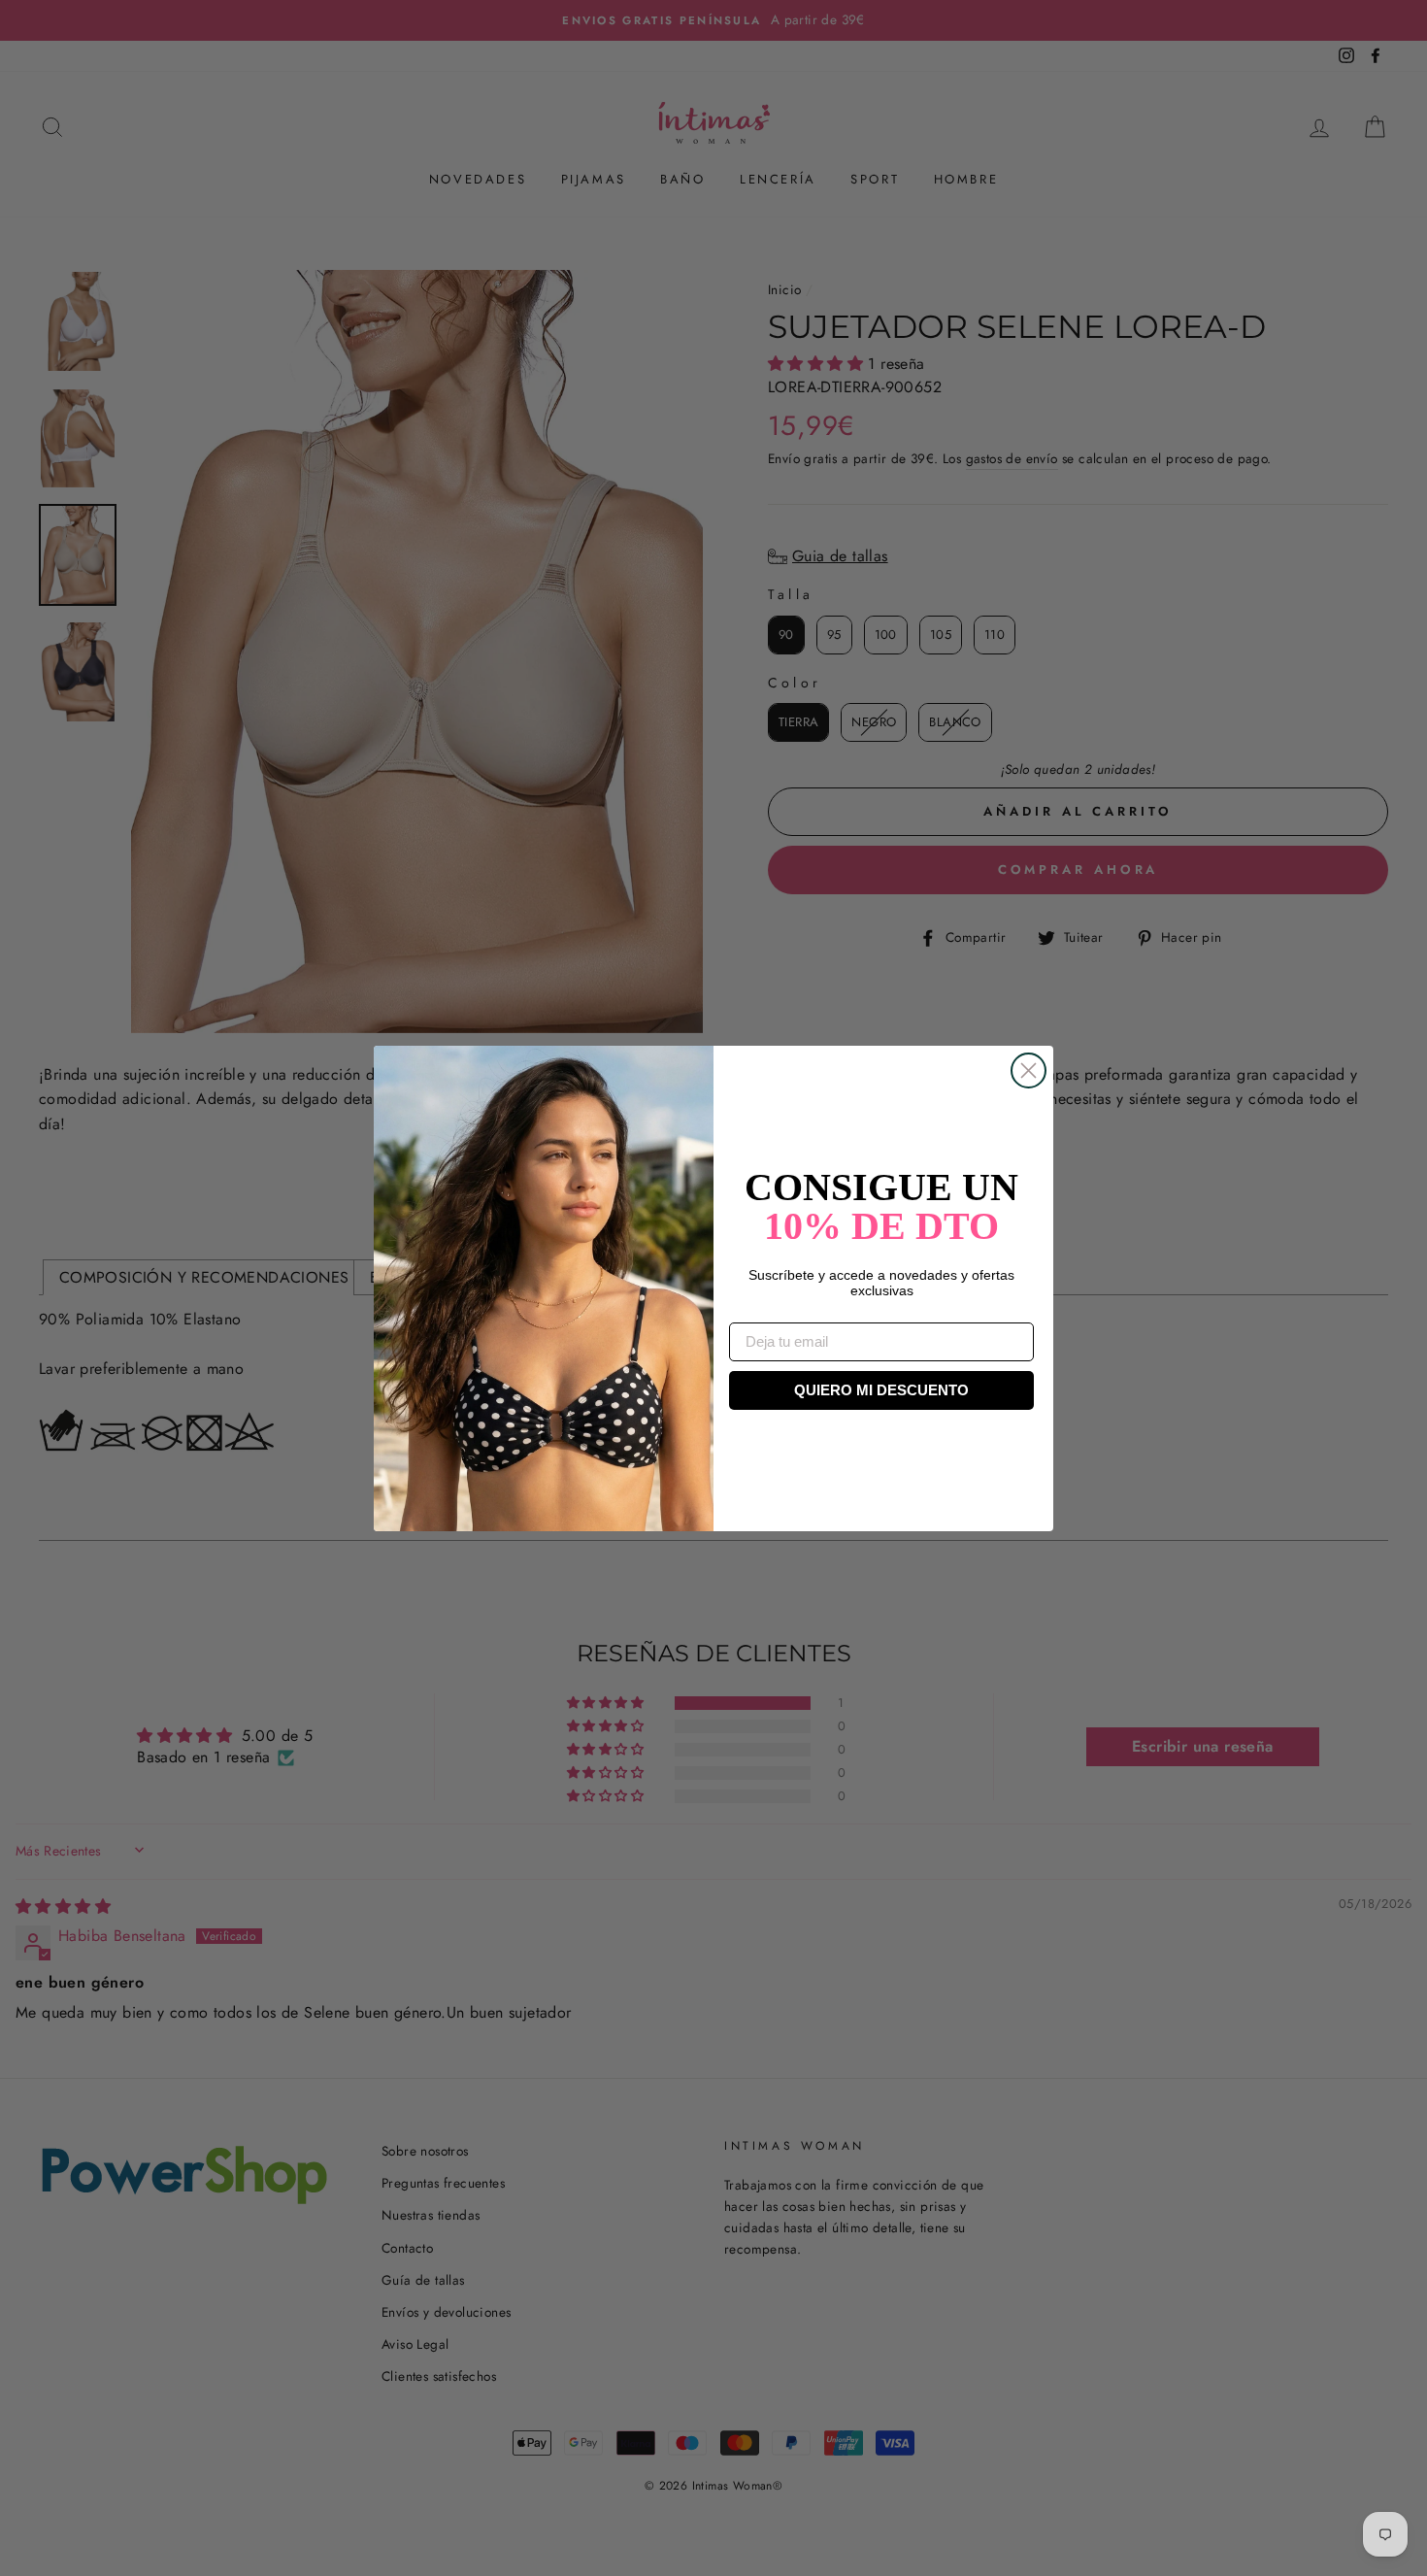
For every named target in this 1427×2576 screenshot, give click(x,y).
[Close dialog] (1029, 1071)
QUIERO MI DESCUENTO (881, 1390)
